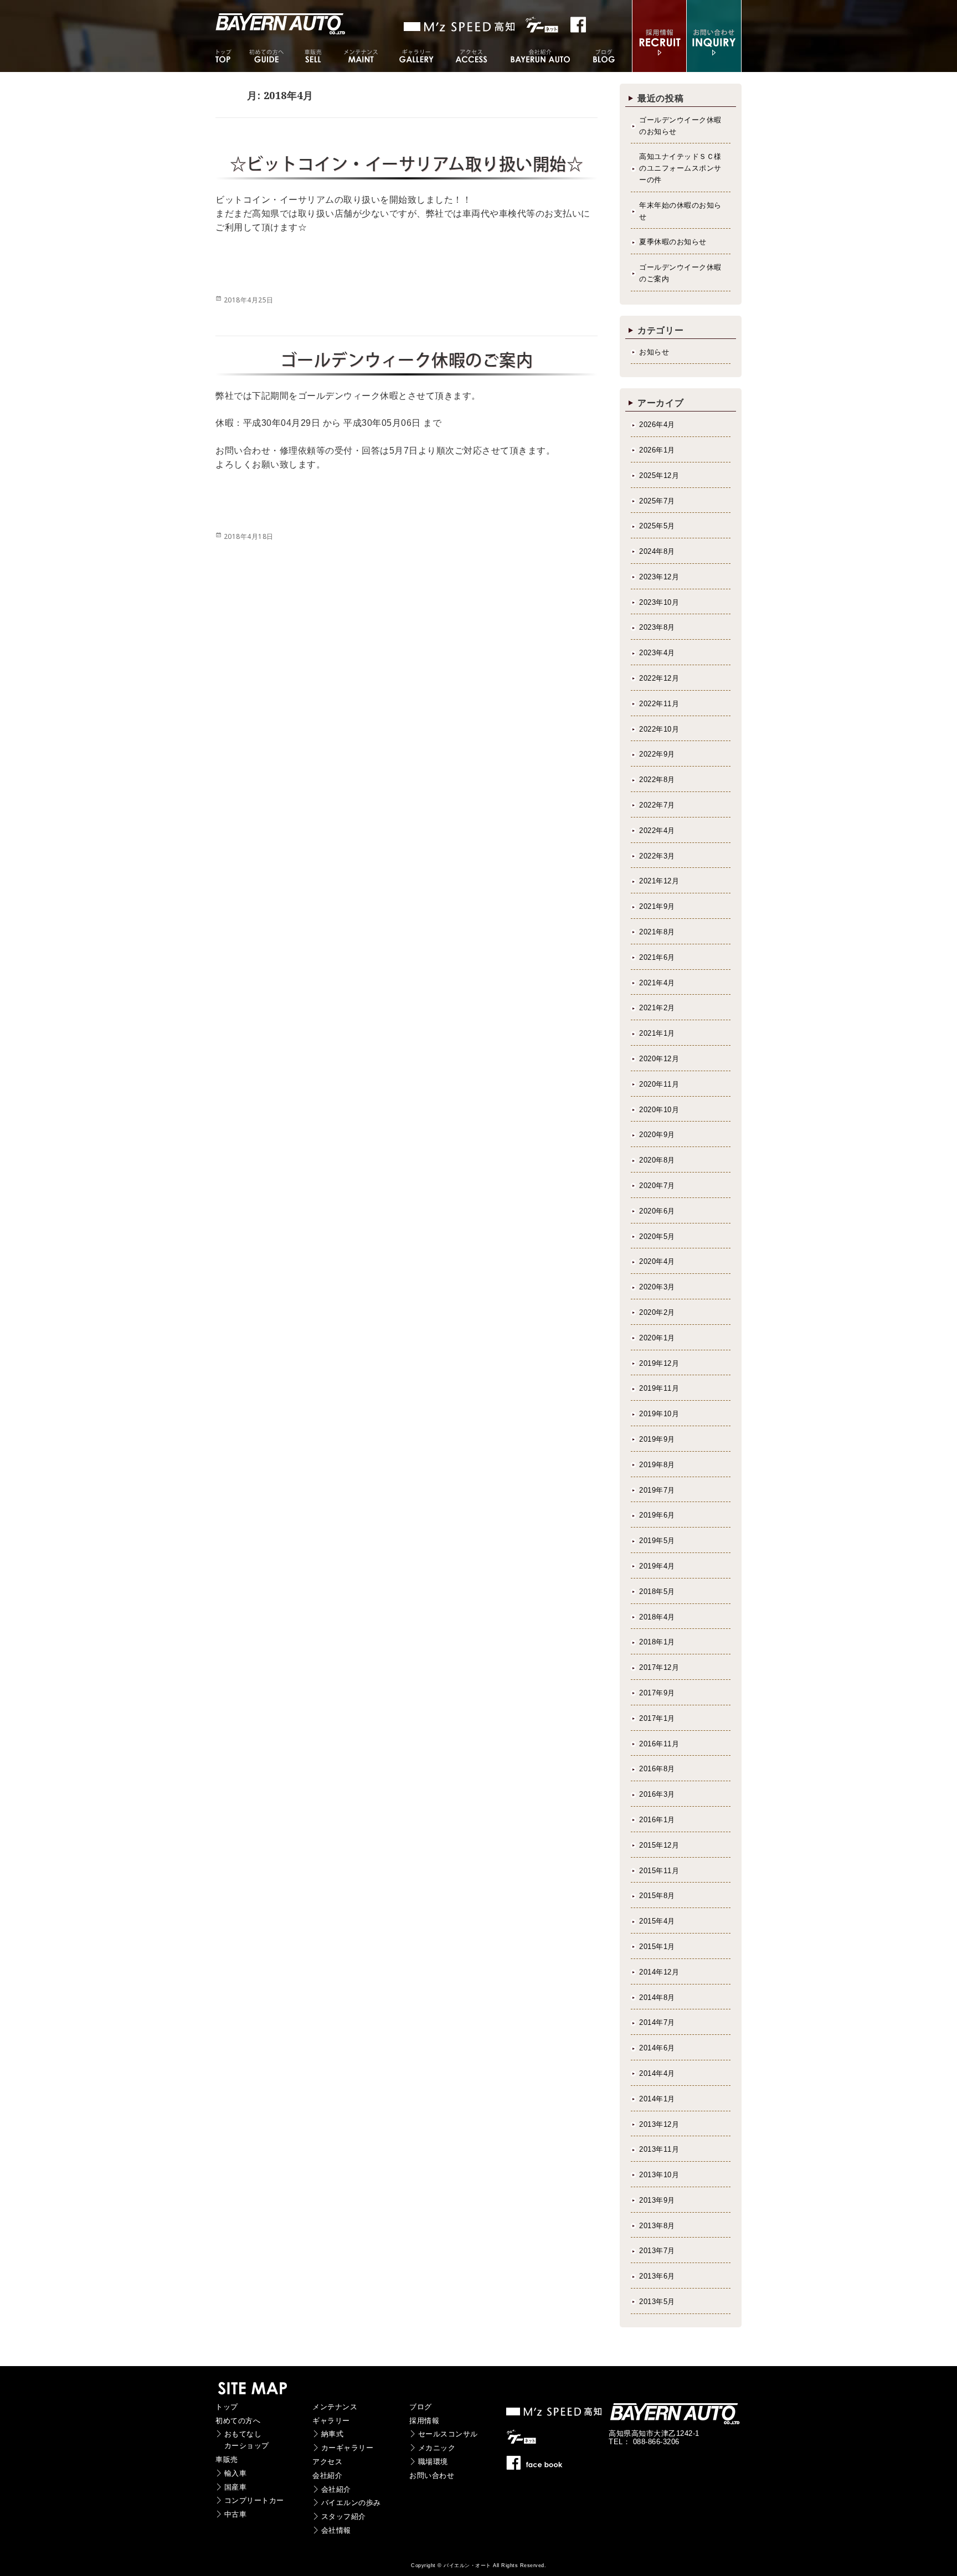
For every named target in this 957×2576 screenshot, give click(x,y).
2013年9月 (657, 2200)
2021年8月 (657, 932)
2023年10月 (659, 602)
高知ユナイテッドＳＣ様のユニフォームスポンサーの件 (680, 168)
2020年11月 (659, 1084)
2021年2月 (657, 1008)
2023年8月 (657, 627)
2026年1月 (657, 450)
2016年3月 (657, 1794)
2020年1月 (657, 1338)
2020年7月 (657, 1186)
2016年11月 (659, 1744)
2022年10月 (659, 729)
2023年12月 (659, 577)
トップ (227, 2407)
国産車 (236, 2487)
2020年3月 (657, 1287)
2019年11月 (659, 1388)
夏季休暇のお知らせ (673, 242)
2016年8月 (657, 1769)
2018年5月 (657, 1592)
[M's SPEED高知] (555, 2415)
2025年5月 (657, 526)
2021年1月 (657, 1033)
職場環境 (433, 2462)
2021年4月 (657, 983)
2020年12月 (659, 1059)
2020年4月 (657, 1261)
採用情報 (424, 2421)
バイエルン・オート (467, 2565)
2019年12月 (659, 1363)
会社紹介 (327, 2475)
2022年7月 (657, 805)
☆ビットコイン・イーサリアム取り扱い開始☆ (407, 164)
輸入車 (236, 2473)
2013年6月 (657, 2276)
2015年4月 (657, 1921)
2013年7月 (657, 2251)
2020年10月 (659, 1110)
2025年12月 (659, 475)
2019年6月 (657, 1515)
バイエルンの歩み (351, 2503)
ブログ (421, 2407)
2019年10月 (659, 1414)
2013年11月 (659, 2149)
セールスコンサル (448, 2434)
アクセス (327, 2462)
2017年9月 (657, 1693)
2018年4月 (657, 1617)
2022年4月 (657, 831)
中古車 (236, 2514)
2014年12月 (659, 1972)
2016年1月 (657, 1820)
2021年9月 (657, 906)
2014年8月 (657, 1997)
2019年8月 (657, 1465)
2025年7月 (657, 501)
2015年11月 (659, 1871)
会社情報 (336, 2530)
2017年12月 (659, 1667)
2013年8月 (657, 2226)
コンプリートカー (254, 2500)
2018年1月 (657, 1642)
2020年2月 (657, 1312)
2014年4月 (657, 2073)
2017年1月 (657, 1718)
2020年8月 (657, 1160)
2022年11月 (659, 704)
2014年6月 (657, 2048)
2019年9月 (657, 1439)
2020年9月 (657, 1135)
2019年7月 (657, 1490)
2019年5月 (657, 1541)
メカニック (437, 2448)
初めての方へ (238, 2421)
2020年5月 (657, 1236)
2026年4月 (657, 425)
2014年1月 (657, 2099)
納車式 (333, 2434)
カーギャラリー (348, 2448)
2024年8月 (657, 551)
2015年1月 (657, 1947)
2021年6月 (657, 957)
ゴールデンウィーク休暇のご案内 (407, 360)
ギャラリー (331, 2421)
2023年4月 (657, 653)
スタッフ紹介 (344, 2516)
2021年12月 (659, 881)
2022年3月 (657, 856)
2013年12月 (659, 2124)
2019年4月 (657, 1566)
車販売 (227, 2459)
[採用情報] (659, 65)
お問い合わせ (432, 2475)
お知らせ (654, 352)
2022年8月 (657, 780)
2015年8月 (657, 1896)
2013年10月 (659, 2175)
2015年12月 (659, 1845)
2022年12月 (659, 678)
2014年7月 (657, 2022)
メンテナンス (335, 2407)
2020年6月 (657, 1211)
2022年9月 (657, 754)
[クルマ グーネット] (460, 27)
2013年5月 (657, 2302)
